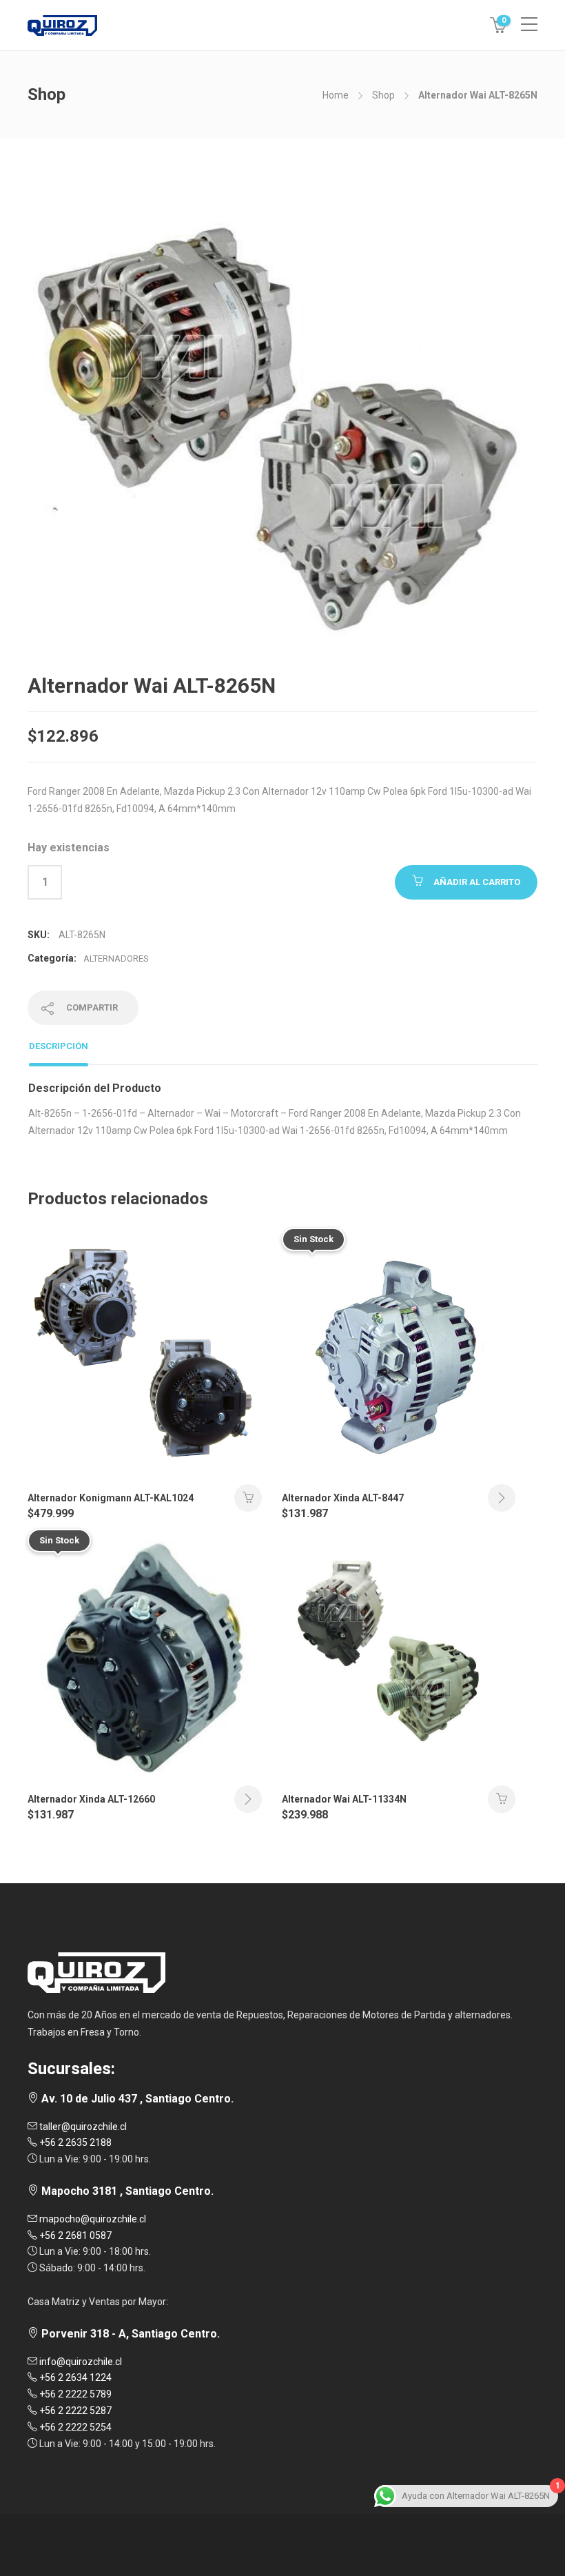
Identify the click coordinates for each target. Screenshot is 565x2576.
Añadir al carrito (477, 882)
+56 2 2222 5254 (74, 2427)
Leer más (502, 1498)
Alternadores (116, 959)
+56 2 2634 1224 (74, 2377)
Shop (383, 95)
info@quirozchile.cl (80, 2362)
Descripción (59, 1046)
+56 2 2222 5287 (74, 2411)
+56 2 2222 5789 (74, 2394)
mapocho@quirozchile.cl (92, 2219)
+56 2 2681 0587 (74, 2235)
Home (336, 95)
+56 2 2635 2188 (74, 2142)
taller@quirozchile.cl (82, 2127)
